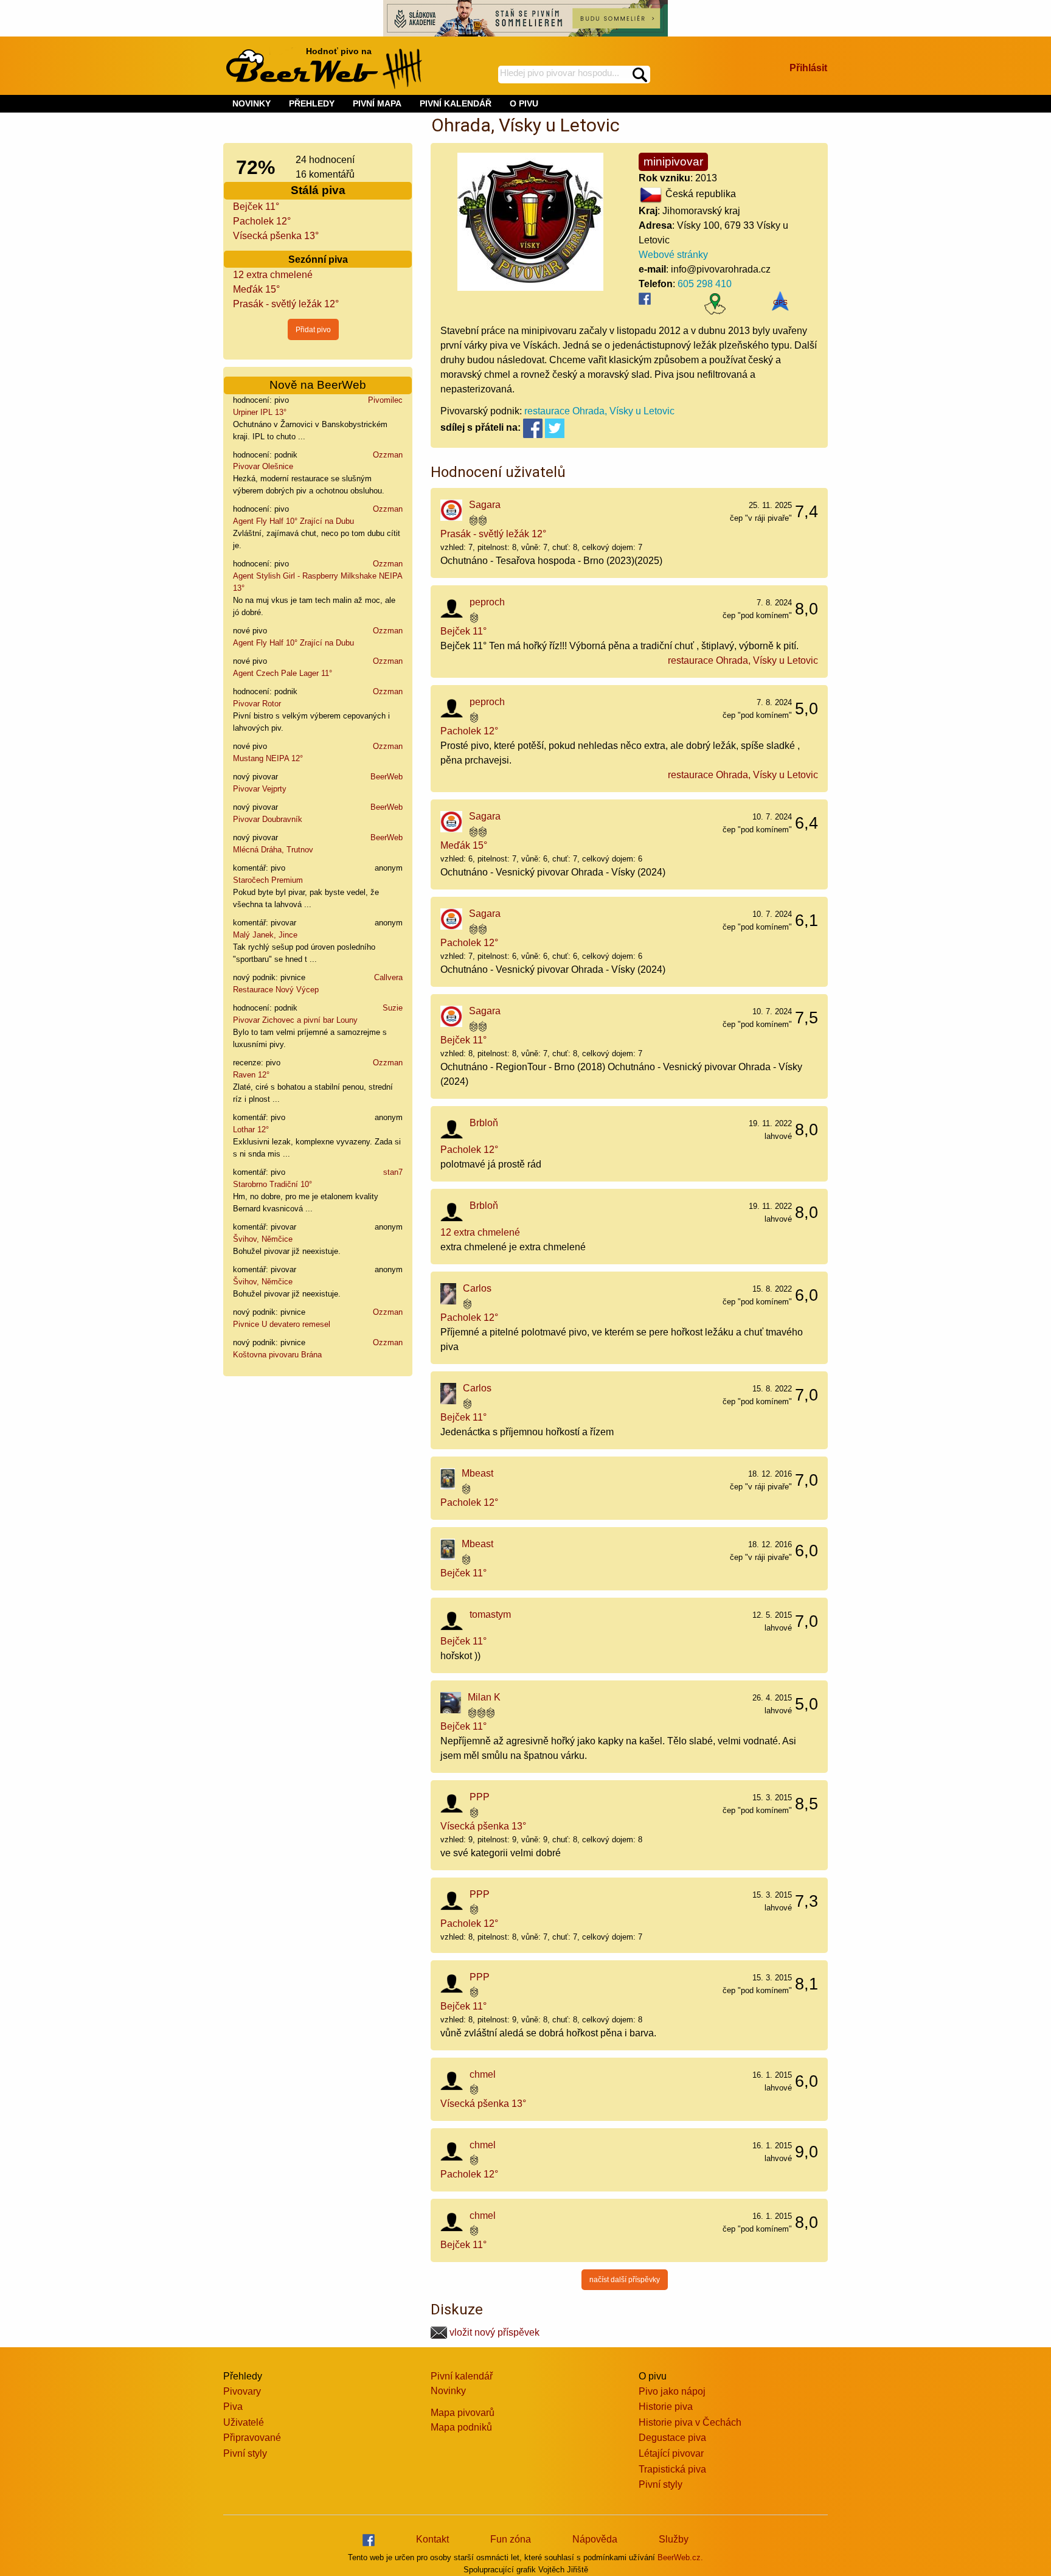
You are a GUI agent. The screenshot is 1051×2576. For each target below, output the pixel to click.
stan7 (393, 1172)
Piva (233, 2407)
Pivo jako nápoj (672, 2391)
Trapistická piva (672, 2469)
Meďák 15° (256, 289)
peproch (487, 602)
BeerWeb (387, 777)
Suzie (393, 1008)
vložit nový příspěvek (493, 2332)
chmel (483, 2074)
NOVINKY (251, 103)
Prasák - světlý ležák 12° (286, 304)
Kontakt (432, 2539)
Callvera (388, 977)
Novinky (448, 2391)
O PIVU (524, 103)
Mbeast (477, 1473)
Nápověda (595, 2539)
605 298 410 (705, 284)
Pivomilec (385, 400)
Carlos (477, 1288)
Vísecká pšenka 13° (276, 236)
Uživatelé (244, 2422)
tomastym (490, 1614)
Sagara (485, 505)
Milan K (484, 1697)
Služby (674, 2539)
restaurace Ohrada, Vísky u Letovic (599, 411)
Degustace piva (672, 2438)
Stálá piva (318, 190)
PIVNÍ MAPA (377, 103)
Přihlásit (808, 68)
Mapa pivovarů (463, 2413)
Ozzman (388, 455)
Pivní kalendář (462, 2376)
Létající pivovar (671, 2453)
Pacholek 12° (262, 221)
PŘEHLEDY (312, 103)
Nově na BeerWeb (318, 385)
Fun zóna (511, 2539)
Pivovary (242, 2391)
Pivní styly (245, 2453)
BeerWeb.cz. (680, 2557)
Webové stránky (673, 255)
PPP (480, 1797)
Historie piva (666, 2407)
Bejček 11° (256, 207)
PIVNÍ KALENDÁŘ (456, 103)
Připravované (252, 2438)
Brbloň (484, 1123)
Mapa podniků (461, 2427)
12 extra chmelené (273, 275)
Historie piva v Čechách (690, 2422)
